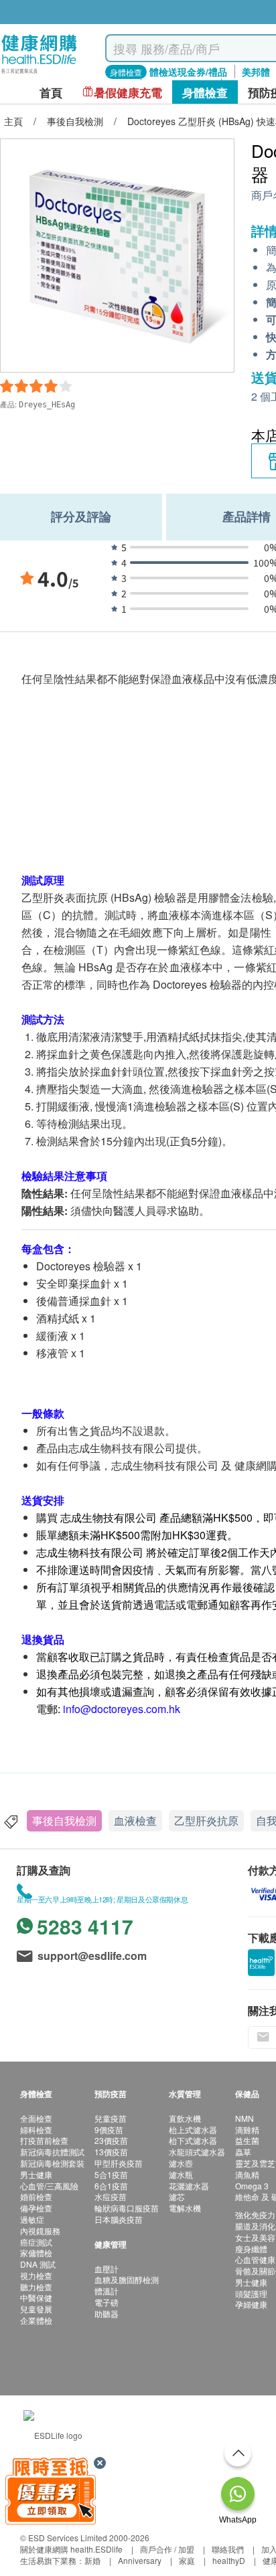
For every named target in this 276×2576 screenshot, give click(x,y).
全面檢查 (36, 2118)
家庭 (187, 2560)
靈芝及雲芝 (255, 2163)
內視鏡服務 (40, 2231)
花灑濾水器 (189, 2186)
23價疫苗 (111, 2140)
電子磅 (107, 2302)
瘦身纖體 (251, 2249)
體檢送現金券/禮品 (188, 72)
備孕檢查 (36, 2208)
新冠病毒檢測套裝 (52, 2163)
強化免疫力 (255, 2214)
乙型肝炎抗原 (206, 1820)
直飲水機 (185, 2118)
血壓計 (107, 2269)
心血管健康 (255, 2259)
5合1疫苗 (111, 2174)
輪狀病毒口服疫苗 (127, 2208)
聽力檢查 (36, 2287)
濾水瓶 (181, 2174)
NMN (245, 2118)
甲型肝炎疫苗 (119, 2163)
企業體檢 (36, 2320)
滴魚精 (247, 2174)
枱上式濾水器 (193, 2129)
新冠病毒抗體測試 (52, 2152)
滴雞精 (247, 2129)
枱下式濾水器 (193, 2140)
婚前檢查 (36, 2196)
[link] (53, 2434)
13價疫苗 (111, 2152)
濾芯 (177, 2196)
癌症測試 (36, 2242)
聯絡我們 (228, 2549)
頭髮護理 (251, 2293)
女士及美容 (255, 2237)
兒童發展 (36, 2309)
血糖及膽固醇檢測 (127, 2279)
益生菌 (247, 2140)
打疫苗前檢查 (44, 2140)
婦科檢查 (36, 2129)
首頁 (51, 93)
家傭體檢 (36, 2253)
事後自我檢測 (64, 1820)
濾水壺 (181, 2163)
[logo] (39, 74)
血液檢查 (135, 1820)
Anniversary (140, 2560)
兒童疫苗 (111, 2118)
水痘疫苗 (111, 2196)
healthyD (229, 2560)
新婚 (92, 2560)
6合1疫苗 (111, 2186)
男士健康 (36, 2174)
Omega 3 (252, 2186)
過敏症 (32, 2219)
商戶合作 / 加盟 (167, 2549)
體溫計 (107, 2291)
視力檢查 (36, 2275)
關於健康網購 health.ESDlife (71, 2549)
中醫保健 (36, 2297)
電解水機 (185, 2208)
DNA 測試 (38, 2264)
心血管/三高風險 (49, 2186)
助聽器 (107, 2313)
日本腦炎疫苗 (119, 2219)
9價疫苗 (109, 2129)
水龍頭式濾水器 (197, 2152)
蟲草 (243, 2152)
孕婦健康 (251, 2304)
